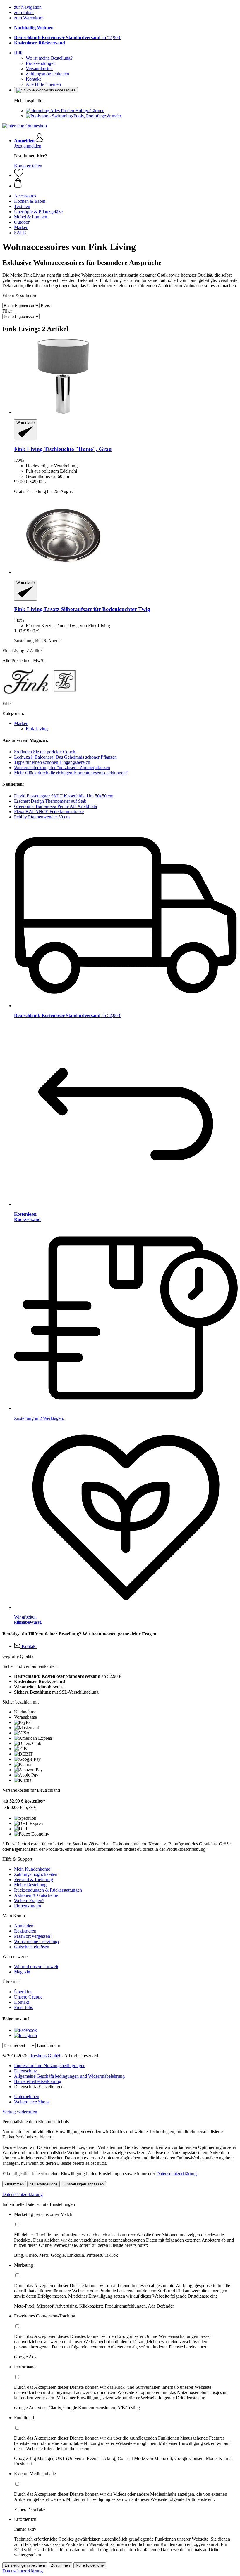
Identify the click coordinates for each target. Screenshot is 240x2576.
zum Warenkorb (29, 18)
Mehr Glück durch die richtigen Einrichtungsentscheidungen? (71, 773)
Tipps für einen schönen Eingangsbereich (52, 762)
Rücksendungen (41, 63)
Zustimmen (14, 2184)
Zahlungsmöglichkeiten (47, 74)
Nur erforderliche (43, 2184)
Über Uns (23, 1992)
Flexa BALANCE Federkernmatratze (49, 812)
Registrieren (25, 1931)
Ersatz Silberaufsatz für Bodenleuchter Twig (82, 609)
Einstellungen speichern (25, 2565)
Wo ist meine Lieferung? (37, 1941)
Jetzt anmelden (28, 146)
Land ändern (49, 2045)
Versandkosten (39, 68)
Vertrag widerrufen (20, 2112)
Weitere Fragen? (29, 1901)
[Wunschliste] (19, 175)
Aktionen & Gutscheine (36, 1895)
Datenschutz (25, 2071)
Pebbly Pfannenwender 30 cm (42, 817)
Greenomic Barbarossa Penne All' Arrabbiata (55, 806)
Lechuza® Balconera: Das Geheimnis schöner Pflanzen (65, 757)
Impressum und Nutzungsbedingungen (50, 2066)
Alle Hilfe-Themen (43, 84)
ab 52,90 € (68, 38)
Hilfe (19, 53)
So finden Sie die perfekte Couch (45, 752)
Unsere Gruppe (28, 1997)
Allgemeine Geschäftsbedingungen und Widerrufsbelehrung (69, 2076)
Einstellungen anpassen (83, 2184)
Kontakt (33, 79)
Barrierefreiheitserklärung (38, 2081)
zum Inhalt (24, 12)
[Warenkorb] (126, 183)
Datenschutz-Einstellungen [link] (39, 2087)
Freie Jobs (23, 2007)
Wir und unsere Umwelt (36, 1967)
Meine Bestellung (30, 1885)
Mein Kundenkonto (32, 1869)
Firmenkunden (28, 1906)
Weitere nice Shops (32, 2102)
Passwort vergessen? (33, 1936)
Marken (21, 723)
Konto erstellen (28, 166)
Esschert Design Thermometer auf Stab (50, 801)
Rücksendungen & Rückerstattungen (48, 1890)
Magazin (22, 1972)
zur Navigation (28, 7)
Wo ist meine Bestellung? (49, 58)
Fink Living (37, 729)
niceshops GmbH (44, 2056)
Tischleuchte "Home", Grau (63, 449)
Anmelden (24, 1926)
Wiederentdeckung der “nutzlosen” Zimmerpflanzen (62, 767)
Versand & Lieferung (34, 1879)
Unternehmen (27, 2097)
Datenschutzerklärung (176, 2174)
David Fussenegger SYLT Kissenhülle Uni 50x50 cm (64, 796)
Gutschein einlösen (32, 1947)
